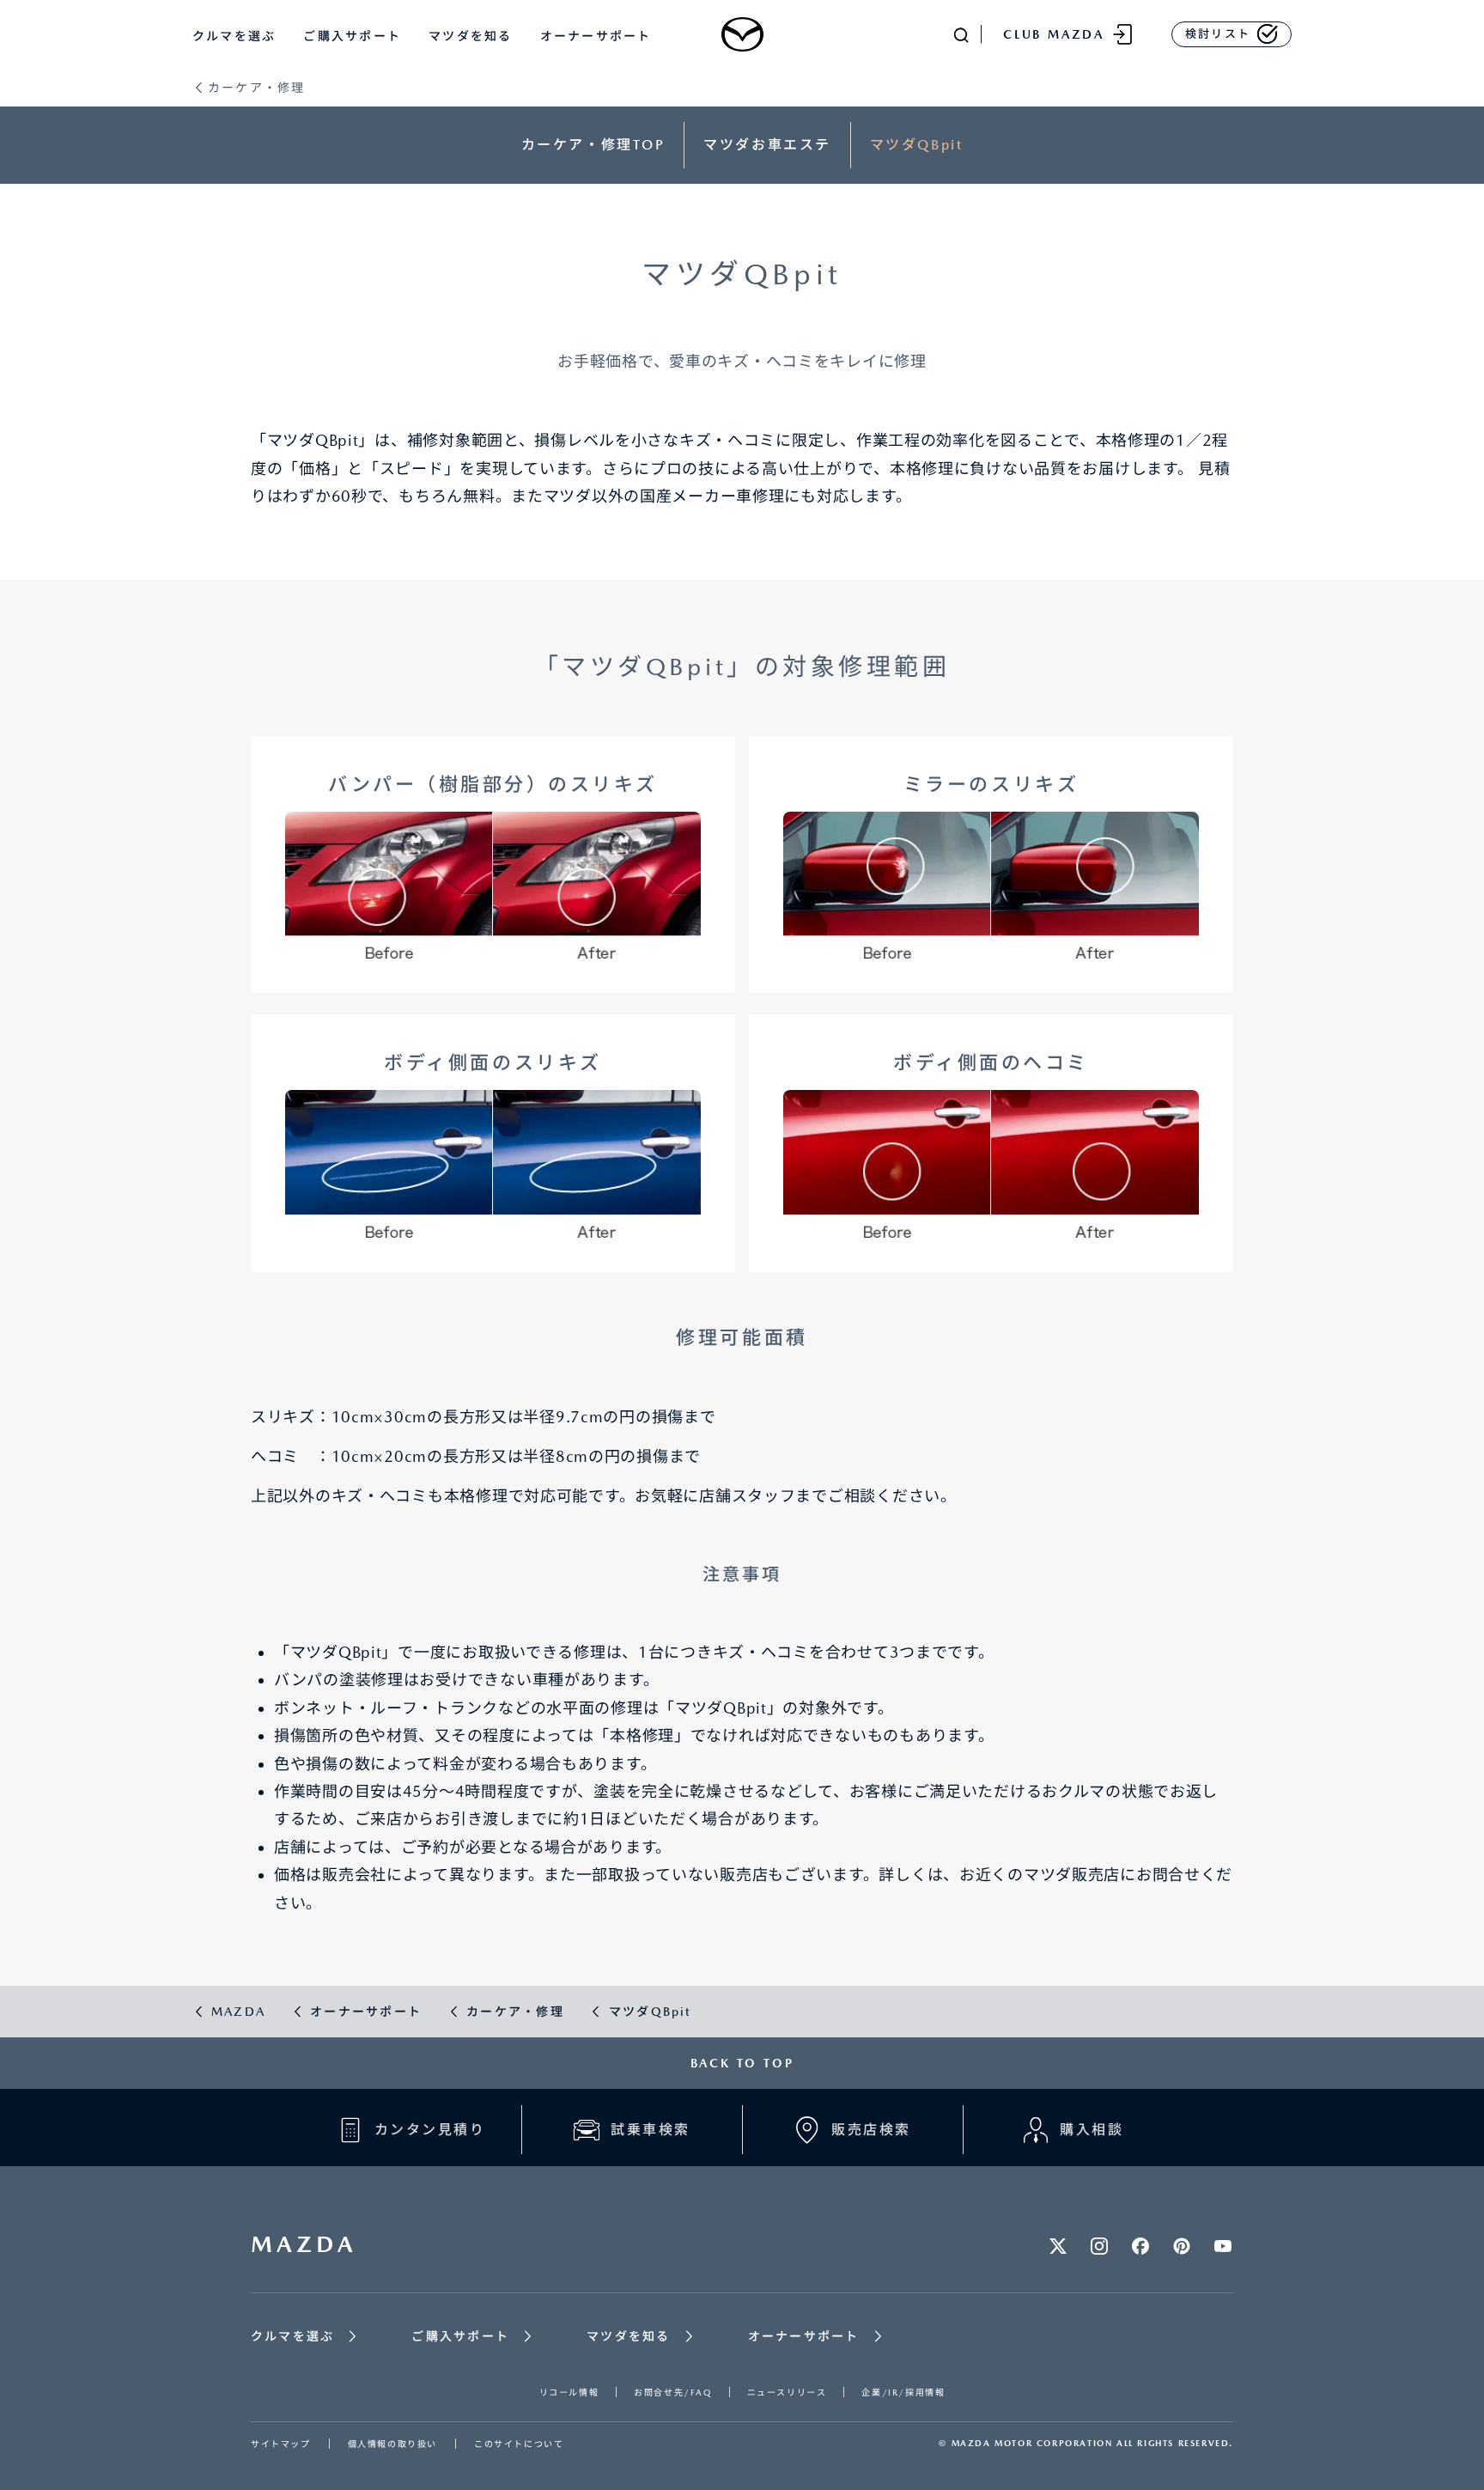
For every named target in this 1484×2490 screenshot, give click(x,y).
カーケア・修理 (257, 88)
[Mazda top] (742, 34)
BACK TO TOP (742, 2063)
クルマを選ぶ (234, 36)
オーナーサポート (596, 36)
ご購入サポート (352, 36)
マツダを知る (470, 36)
